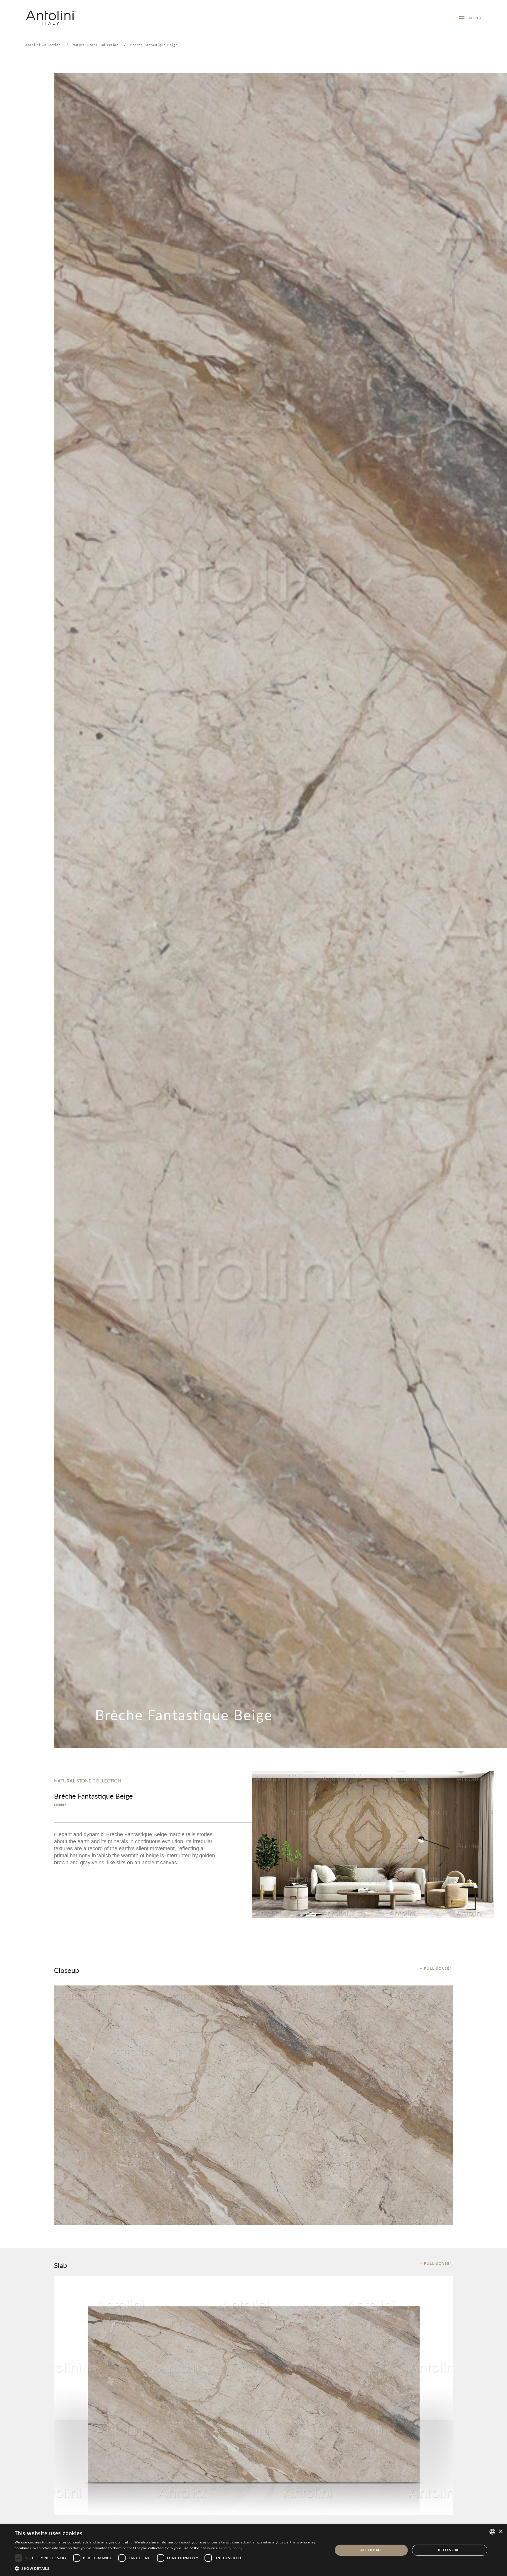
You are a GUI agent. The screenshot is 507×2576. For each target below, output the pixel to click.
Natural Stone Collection (96, 45)
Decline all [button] (450, 2550)
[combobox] (492, 2532)
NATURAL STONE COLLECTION (88, 1781)
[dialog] (253, 2550)
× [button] (500, 2532)
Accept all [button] (371, 2550)
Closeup (66, 1970)
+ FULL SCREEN (436, 1968)
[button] (169, 2568)
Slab (60, 2265)
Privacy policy (231, 2548)
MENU (473, 18)
